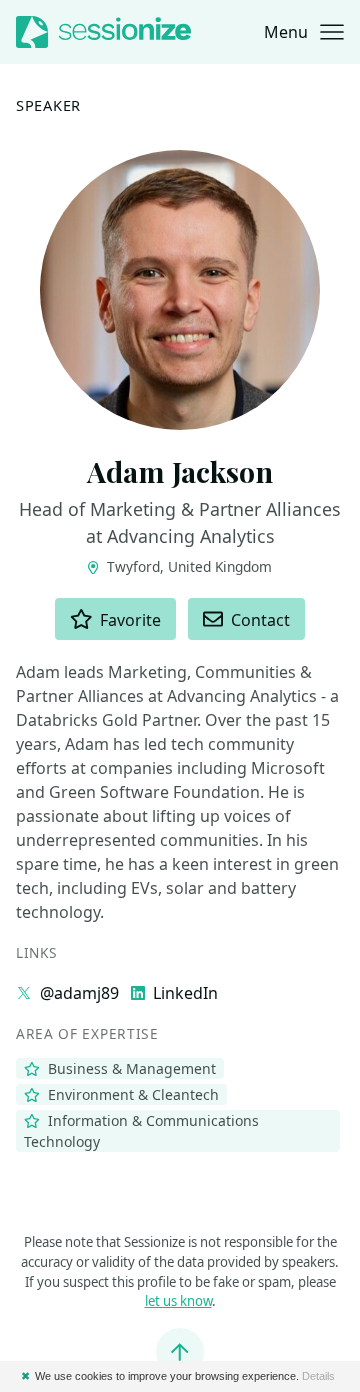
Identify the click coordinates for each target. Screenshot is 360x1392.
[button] (304, 32)
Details (318, 1376)
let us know (178, 1301)
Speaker (48, 105)
